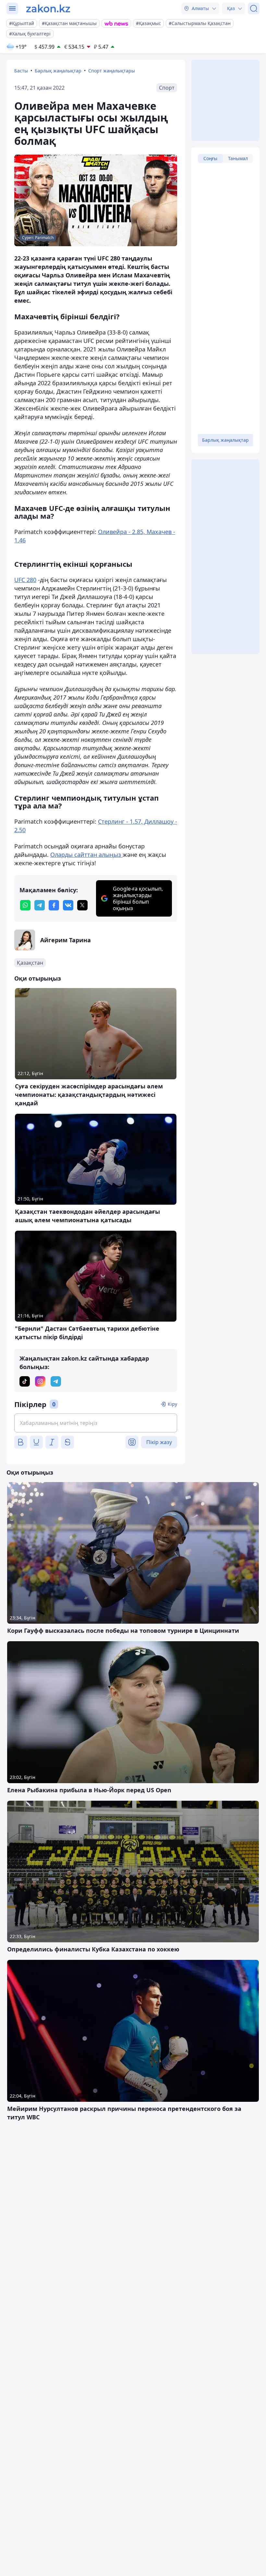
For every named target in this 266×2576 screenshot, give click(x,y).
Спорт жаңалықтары (112, 71)
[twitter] (82, 905)
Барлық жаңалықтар (58, 71)
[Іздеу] (254, 8)
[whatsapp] (25, 905)
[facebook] (54, 905)
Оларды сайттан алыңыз (86, 855)
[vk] (68, 905)
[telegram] (40, 905)
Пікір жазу (159, 1442)
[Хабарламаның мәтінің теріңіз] (96, 1423)
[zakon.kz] (48, 8)
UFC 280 (25, 580)
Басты (21, 71)
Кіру (172, 1404)
